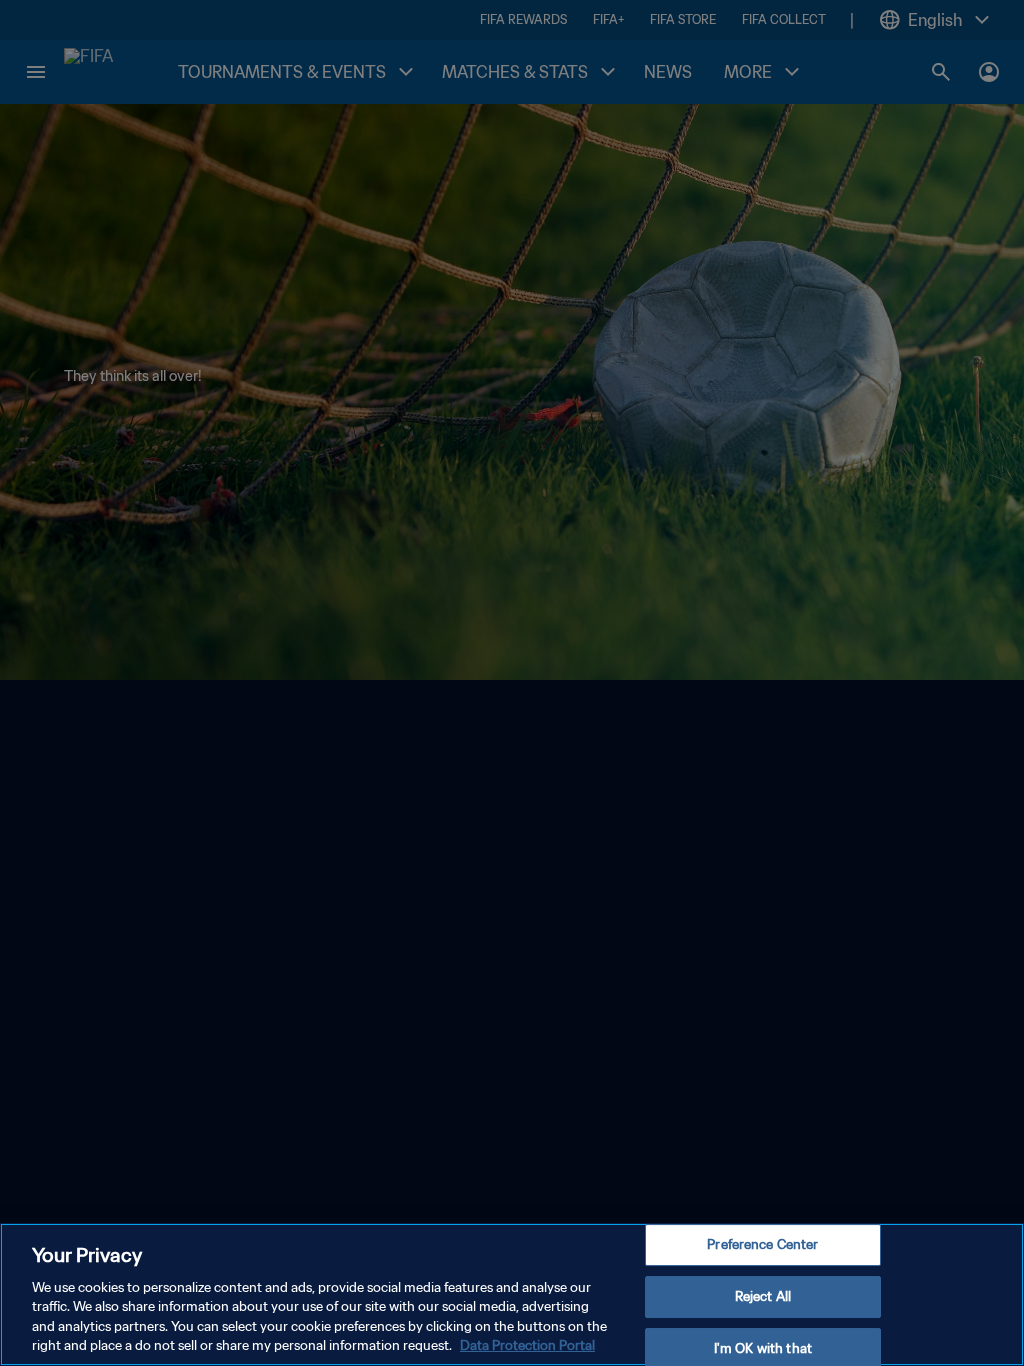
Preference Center (762, 1245)
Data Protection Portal (527, 1345)
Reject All (763, 1296)
